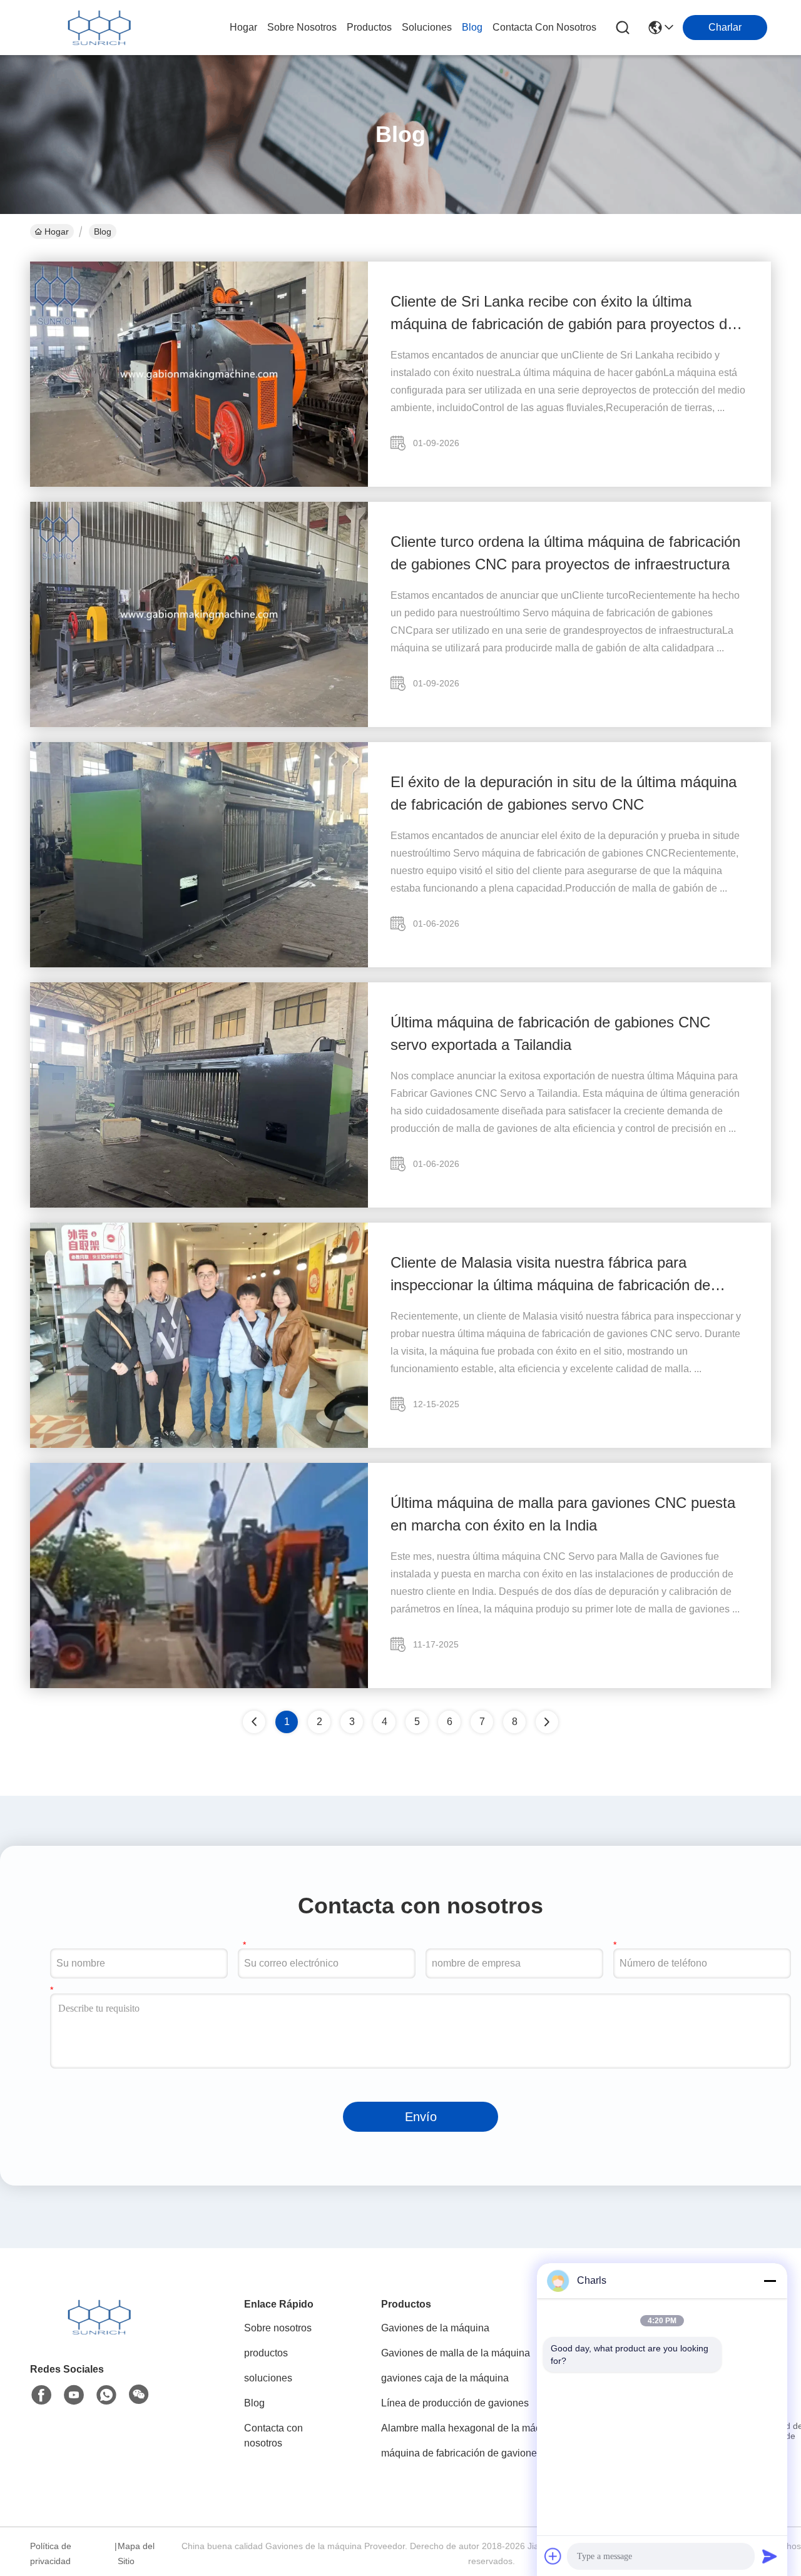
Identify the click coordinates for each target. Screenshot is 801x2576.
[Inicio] (99, 2332)
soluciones (427, 27)
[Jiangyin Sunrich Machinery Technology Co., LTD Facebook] (41, 2395)
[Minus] (770, 2281)
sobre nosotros (302, 27)
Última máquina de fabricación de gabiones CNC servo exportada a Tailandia (550, 1033)
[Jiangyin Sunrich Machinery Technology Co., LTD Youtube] (74, 2395)
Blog (254, 2403)
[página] (547, 1722)
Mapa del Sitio (136, 2553)
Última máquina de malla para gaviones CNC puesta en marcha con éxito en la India (563, 1514)
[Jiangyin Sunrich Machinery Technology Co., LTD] (99, 28)
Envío (421, 2117)
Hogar (243, 27)
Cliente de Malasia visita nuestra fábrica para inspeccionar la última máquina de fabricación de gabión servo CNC (550, 1275)
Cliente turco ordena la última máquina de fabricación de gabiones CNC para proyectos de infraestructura (565, 553)
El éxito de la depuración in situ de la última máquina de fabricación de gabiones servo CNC (564, 793)
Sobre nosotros (278, 2328)
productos (369, 27)
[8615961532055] (106, 2395)
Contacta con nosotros (273, 2436)
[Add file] (553, 2556)
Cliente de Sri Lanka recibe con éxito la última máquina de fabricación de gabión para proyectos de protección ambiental (563, 314)
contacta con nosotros (544, 27)
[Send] (770, 2556)
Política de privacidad (51, 2553)
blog (472, 27)
